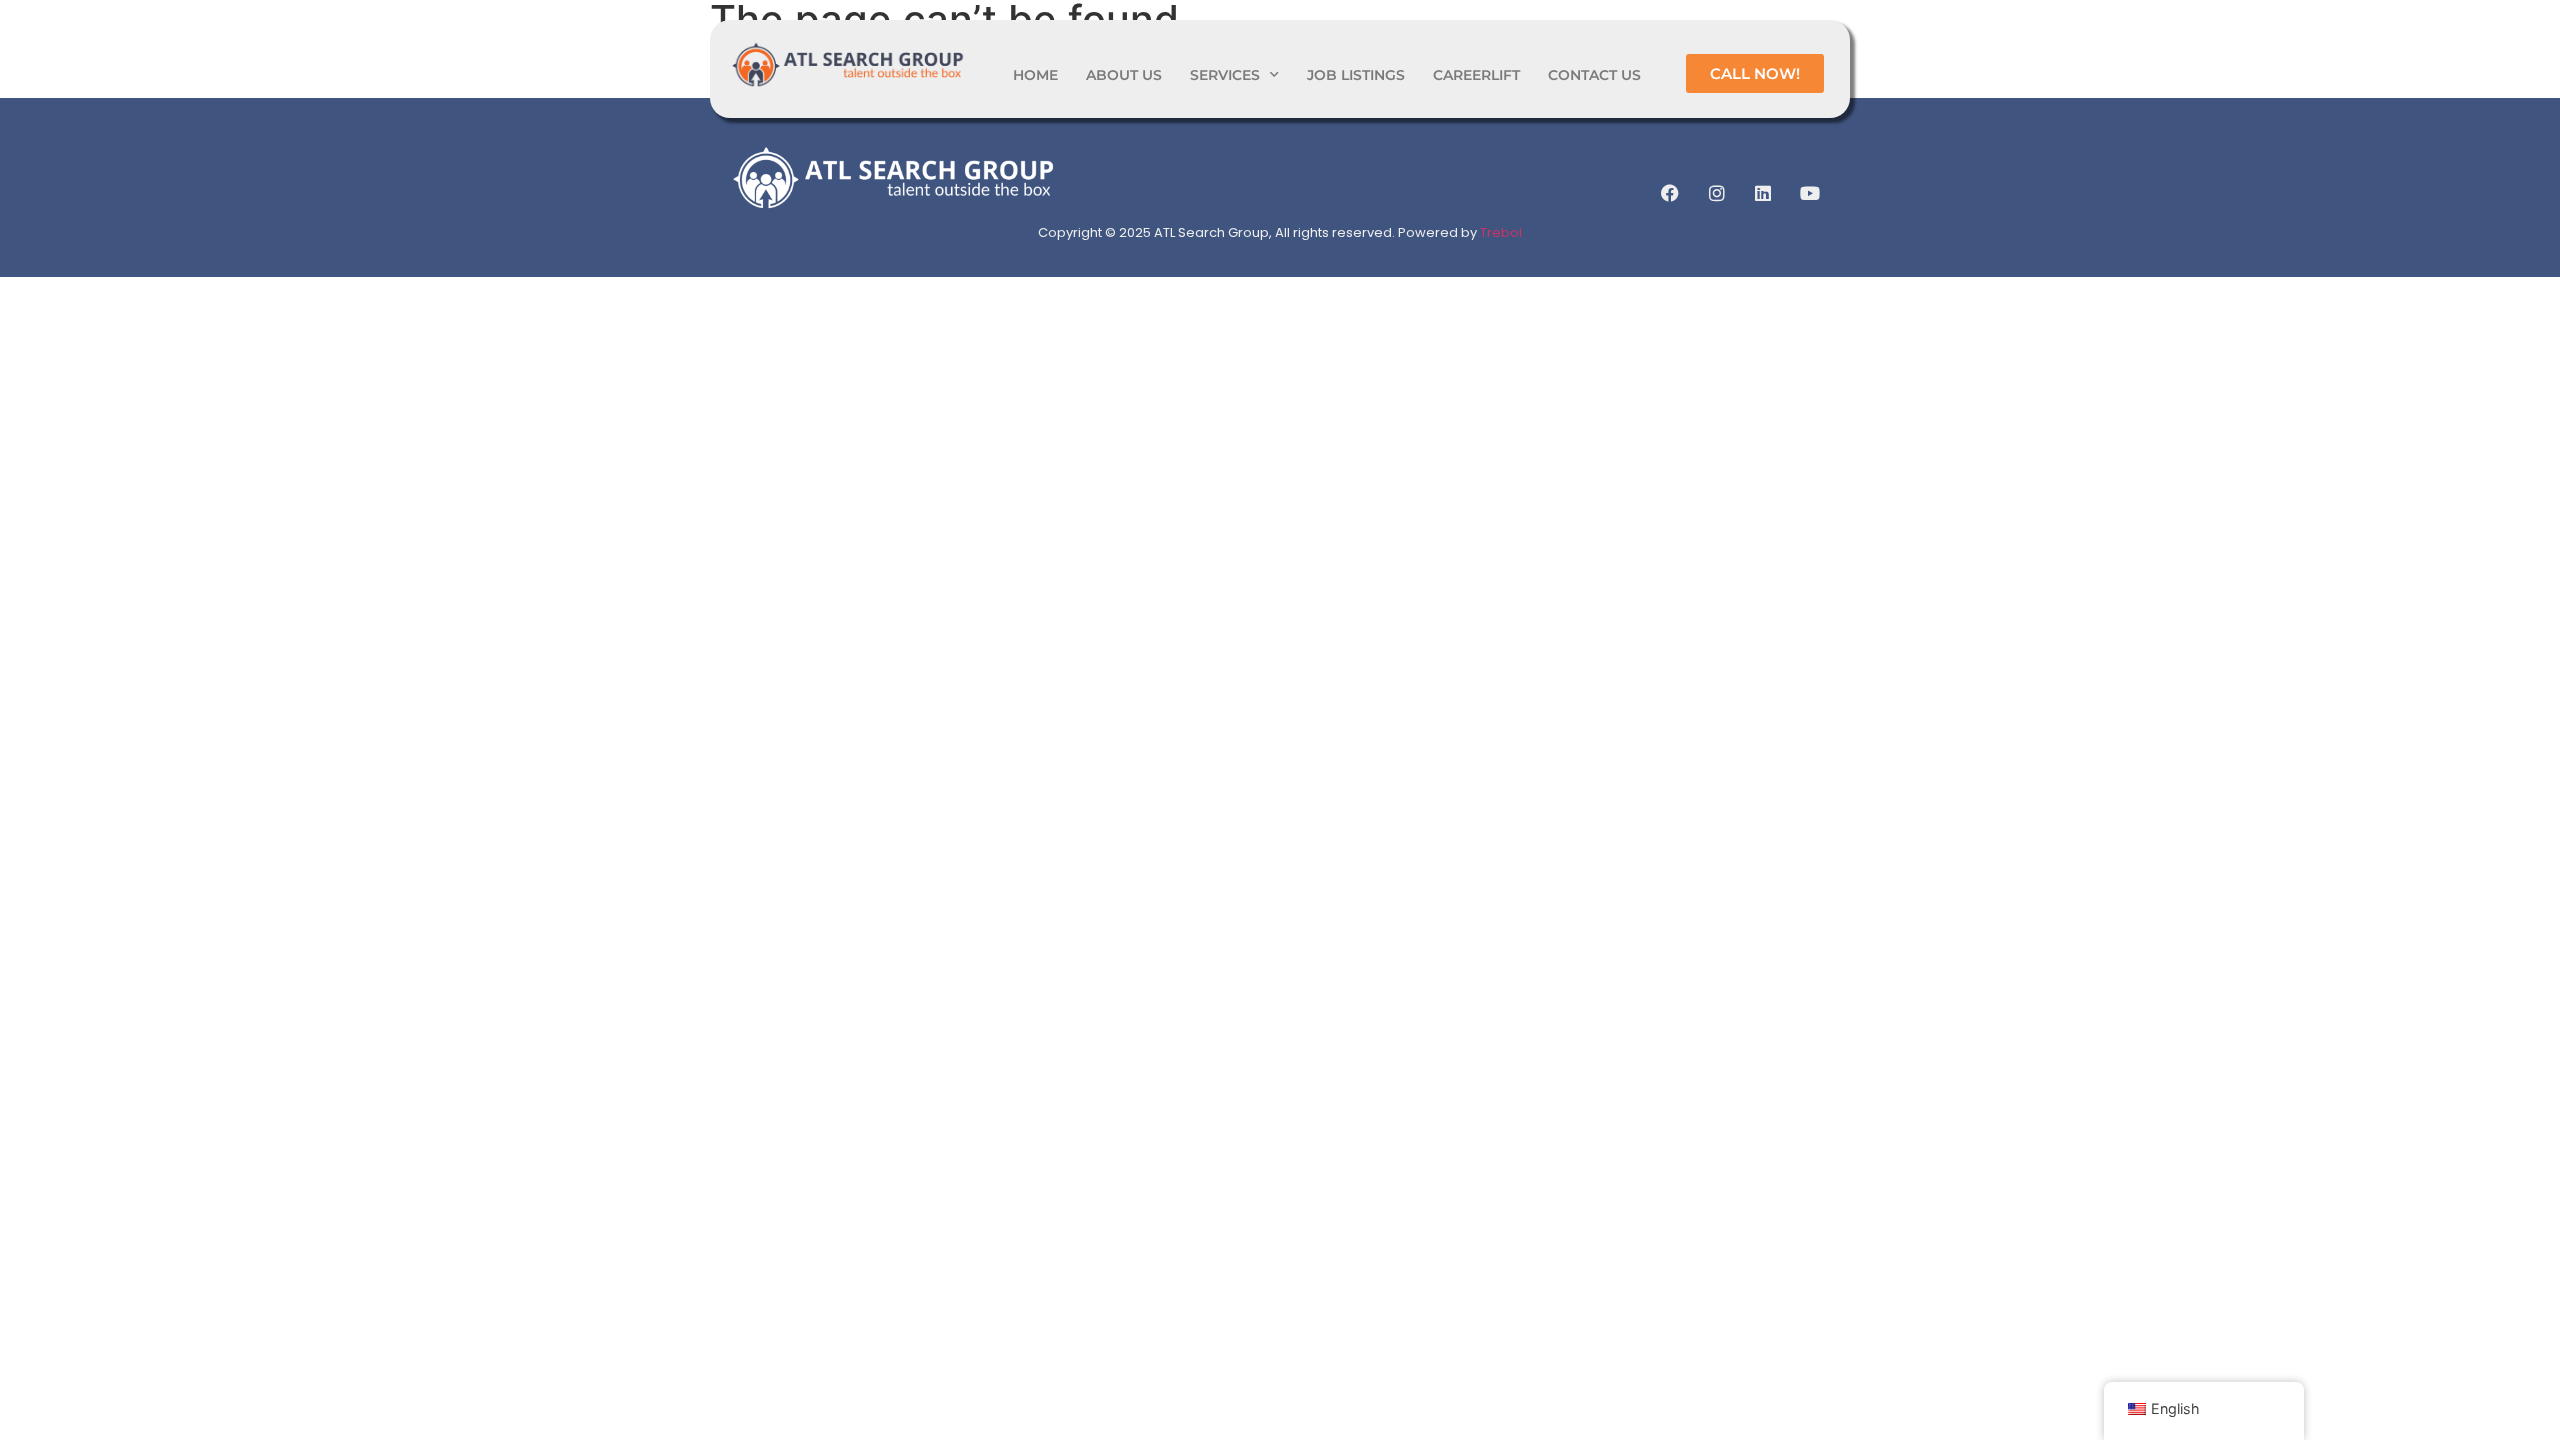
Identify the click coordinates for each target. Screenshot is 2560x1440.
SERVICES (1225, 75)
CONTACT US (1594, 75)
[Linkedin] (1763, 193)
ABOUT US (1124, 75)
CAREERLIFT (1476, 75)
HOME (1035, 75)
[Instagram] (1717, 193)
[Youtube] (1810, 193)
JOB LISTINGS (1356, 75)
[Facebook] (1670, 193)
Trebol (1501, 232)
